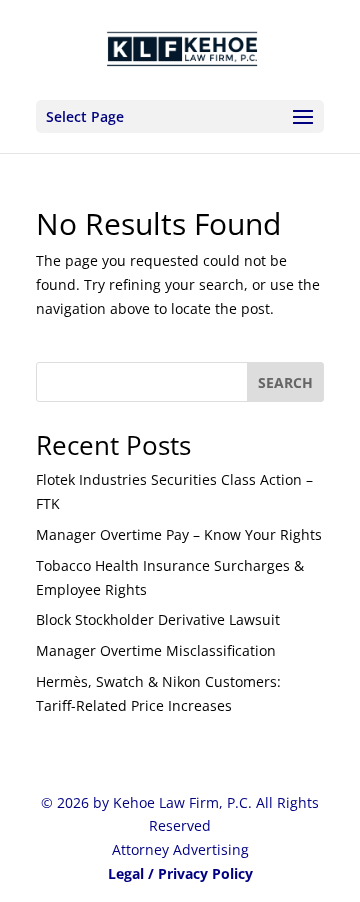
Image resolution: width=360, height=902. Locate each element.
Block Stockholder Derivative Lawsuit (158, 619)
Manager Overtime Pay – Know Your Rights (179, 534)
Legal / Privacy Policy (180, 873)
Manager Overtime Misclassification (156, 650)
